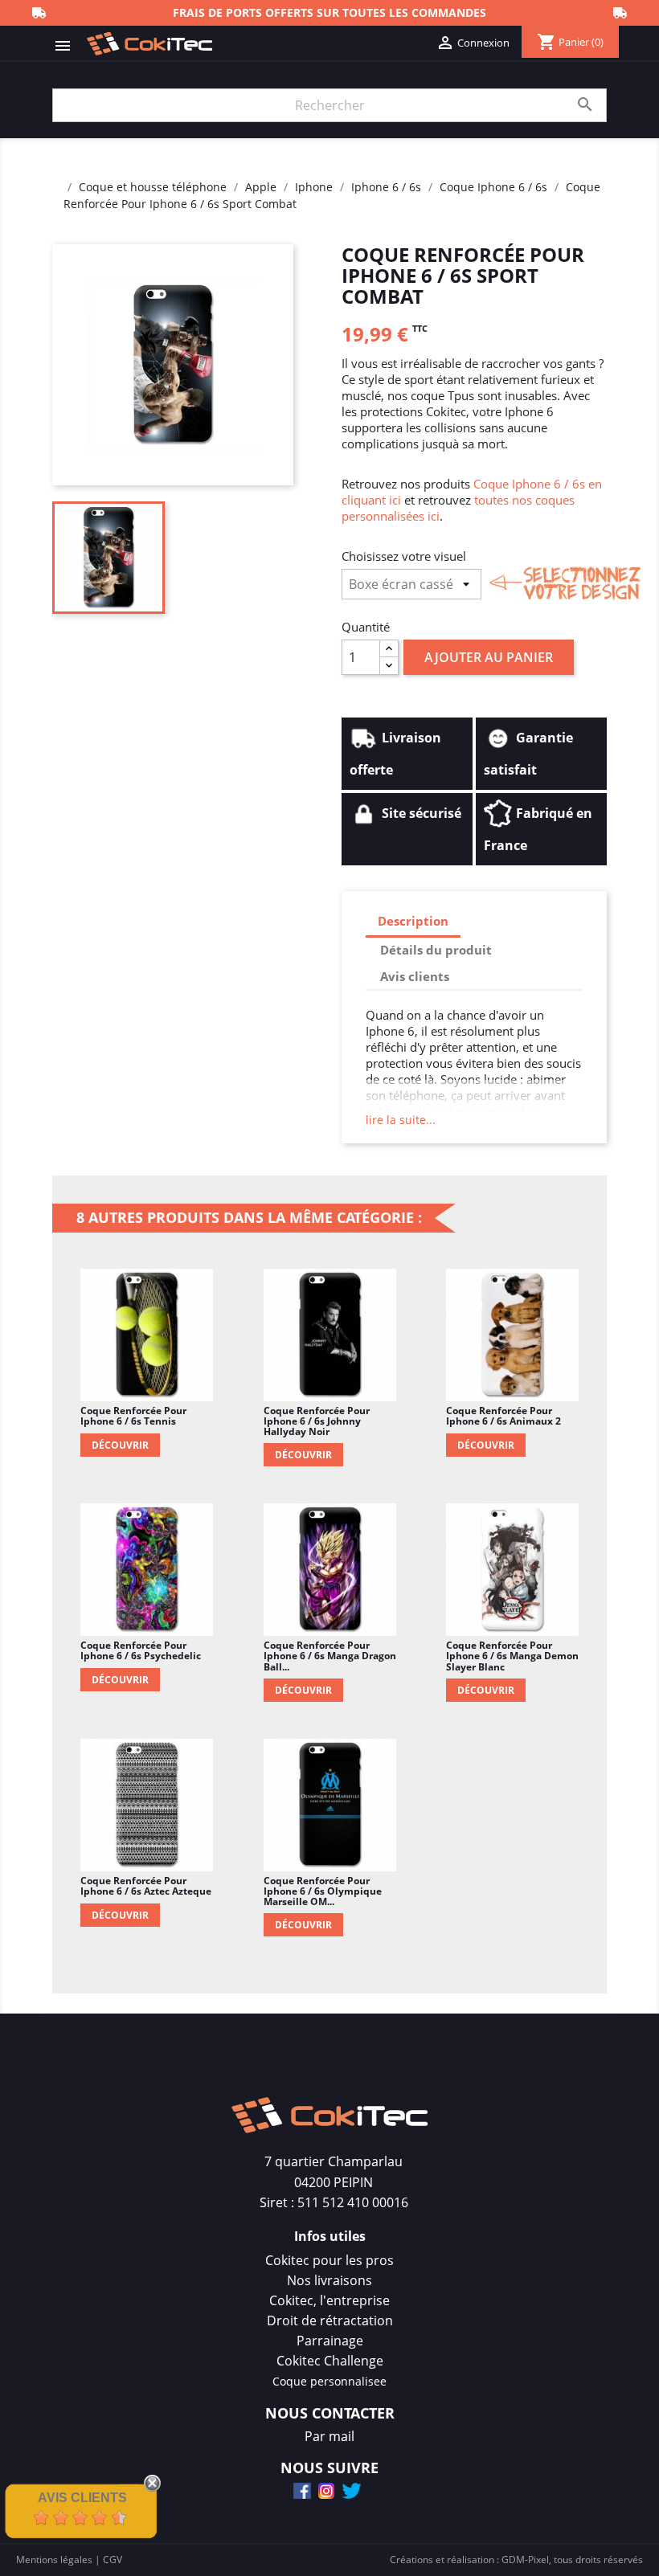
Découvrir (120, 1445)
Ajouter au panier (489, 657)
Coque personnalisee (329, 2381)
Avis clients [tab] (415, 976)
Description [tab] (413, 921)
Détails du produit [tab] (436, 950)
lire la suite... (401, 1120)
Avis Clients (82, 2498)
